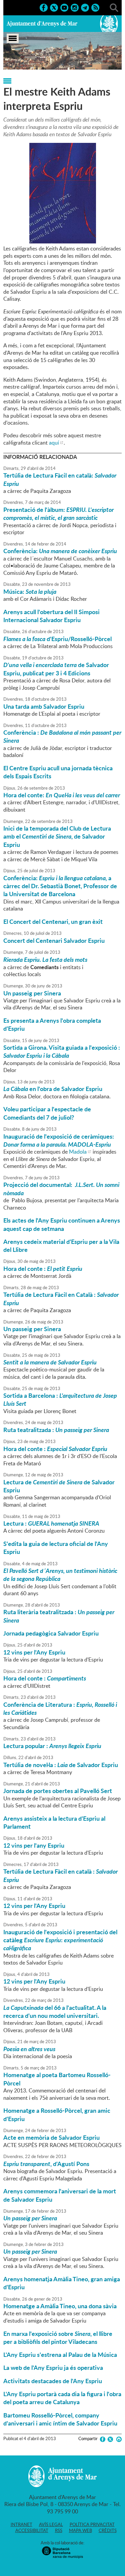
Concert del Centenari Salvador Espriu (54, 940)
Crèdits (108, 2530)
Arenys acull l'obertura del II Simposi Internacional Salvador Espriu (51, 616)
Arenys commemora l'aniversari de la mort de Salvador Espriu (60, 2195)
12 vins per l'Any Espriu (34, 1652)
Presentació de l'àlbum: (58, 514)
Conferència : (62, 736)
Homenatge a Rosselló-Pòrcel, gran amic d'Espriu (57, 2114)
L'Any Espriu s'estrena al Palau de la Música (60, 2355)
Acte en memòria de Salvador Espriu (51, 2137)
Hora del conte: (62, 795)
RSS (59, 2530)
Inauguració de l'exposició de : (59, 1140)
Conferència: (60, 551)
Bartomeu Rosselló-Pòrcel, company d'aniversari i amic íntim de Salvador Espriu (60, 2419)
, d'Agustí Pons (46, 2164)
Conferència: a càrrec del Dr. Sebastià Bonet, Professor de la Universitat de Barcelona (60, 886)
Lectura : (51, 1523)
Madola (78, 1152)
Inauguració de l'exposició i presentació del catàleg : (60, 1940)
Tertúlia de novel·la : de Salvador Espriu (61, 1765)
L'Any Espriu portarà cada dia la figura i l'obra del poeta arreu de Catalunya (62, 2398)
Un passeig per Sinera (32, 993)
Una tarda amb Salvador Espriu (44, 706)
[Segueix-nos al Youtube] (64, 7)
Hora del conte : (43, 1269)
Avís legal (51, 2524)
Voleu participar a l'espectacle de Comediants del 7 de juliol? (47, 1113)
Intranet (21, 2524)
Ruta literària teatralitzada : (59, 1616)
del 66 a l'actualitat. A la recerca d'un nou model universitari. (55, 2012)
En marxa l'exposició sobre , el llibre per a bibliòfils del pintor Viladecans (58, 2338)
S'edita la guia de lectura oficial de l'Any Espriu (56, 1548)
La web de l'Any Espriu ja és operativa (53, 2368)
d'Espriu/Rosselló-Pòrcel (57, 639)
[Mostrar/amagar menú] (13, 38)
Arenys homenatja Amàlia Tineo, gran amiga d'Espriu (62, 2283)
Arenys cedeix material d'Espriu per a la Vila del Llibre (61, 1246)
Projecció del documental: (61, 1189)
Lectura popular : (52, 1746)
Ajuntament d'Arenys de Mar (42, 24)
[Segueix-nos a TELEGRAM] (85, 7)
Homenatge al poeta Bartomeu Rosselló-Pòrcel (57, 2079)
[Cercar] (114, 7)
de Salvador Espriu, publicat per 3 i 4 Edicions (56, 669)
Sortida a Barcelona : (60, 1399)
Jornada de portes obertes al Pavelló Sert (58, 1791)
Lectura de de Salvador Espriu (59, 1486)
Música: (30, 591)
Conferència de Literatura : (60, 1708)
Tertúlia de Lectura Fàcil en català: (60, 479)
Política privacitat (92, 2524)
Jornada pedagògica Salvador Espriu (51, 1633)
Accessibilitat (32, 2530)
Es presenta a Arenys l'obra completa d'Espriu (52, 1024)
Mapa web (80, 2530)
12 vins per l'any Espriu (34, 1845)
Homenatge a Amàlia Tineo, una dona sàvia (60, 2306)
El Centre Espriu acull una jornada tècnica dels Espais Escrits (58, 772)
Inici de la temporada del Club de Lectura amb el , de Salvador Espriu (57, 836)
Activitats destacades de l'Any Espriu (53, 2381)
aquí (54, 443)
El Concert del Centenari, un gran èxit (53, 921)
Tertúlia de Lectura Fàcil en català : (60, 1875)
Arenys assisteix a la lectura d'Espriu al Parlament (54, 1822)
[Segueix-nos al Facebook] (44, 7)
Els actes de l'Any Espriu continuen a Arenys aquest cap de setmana (62, 1224)
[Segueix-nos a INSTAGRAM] (75, 7)
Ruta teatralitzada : (56, 1430)
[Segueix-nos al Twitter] (54, 7)
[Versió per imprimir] (118, 2439)
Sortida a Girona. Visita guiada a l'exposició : (62, 1051)
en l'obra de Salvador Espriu (53, 1089)
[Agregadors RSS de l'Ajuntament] (95, 7)
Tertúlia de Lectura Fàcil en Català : (61, 1298)
